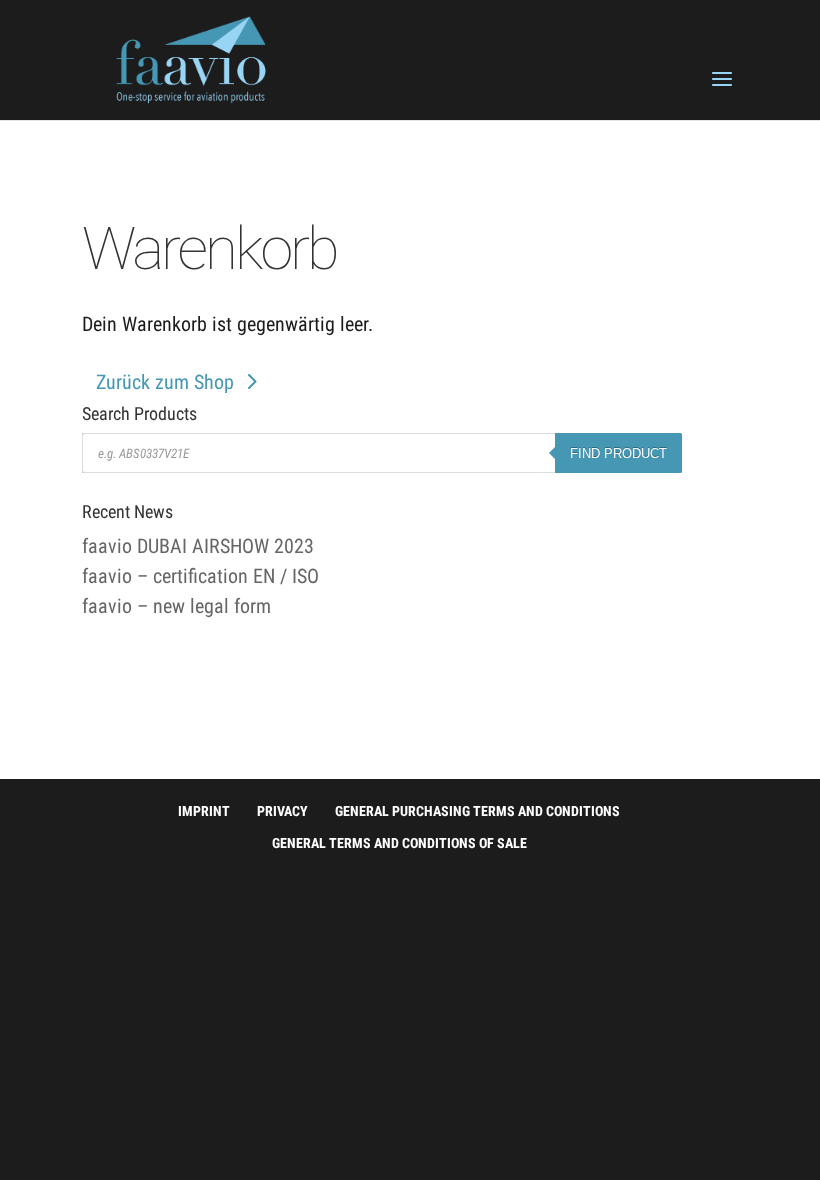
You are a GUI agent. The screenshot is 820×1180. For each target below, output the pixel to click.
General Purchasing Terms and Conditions (477, 811)
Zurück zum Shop (165, 382)
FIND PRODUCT (618, 453)
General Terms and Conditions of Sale (399, 843)
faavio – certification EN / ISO (200, 576)
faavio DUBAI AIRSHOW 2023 (198, 546)
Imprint (204, 811)
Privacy (282, 811)
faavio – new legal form (176, 606)
